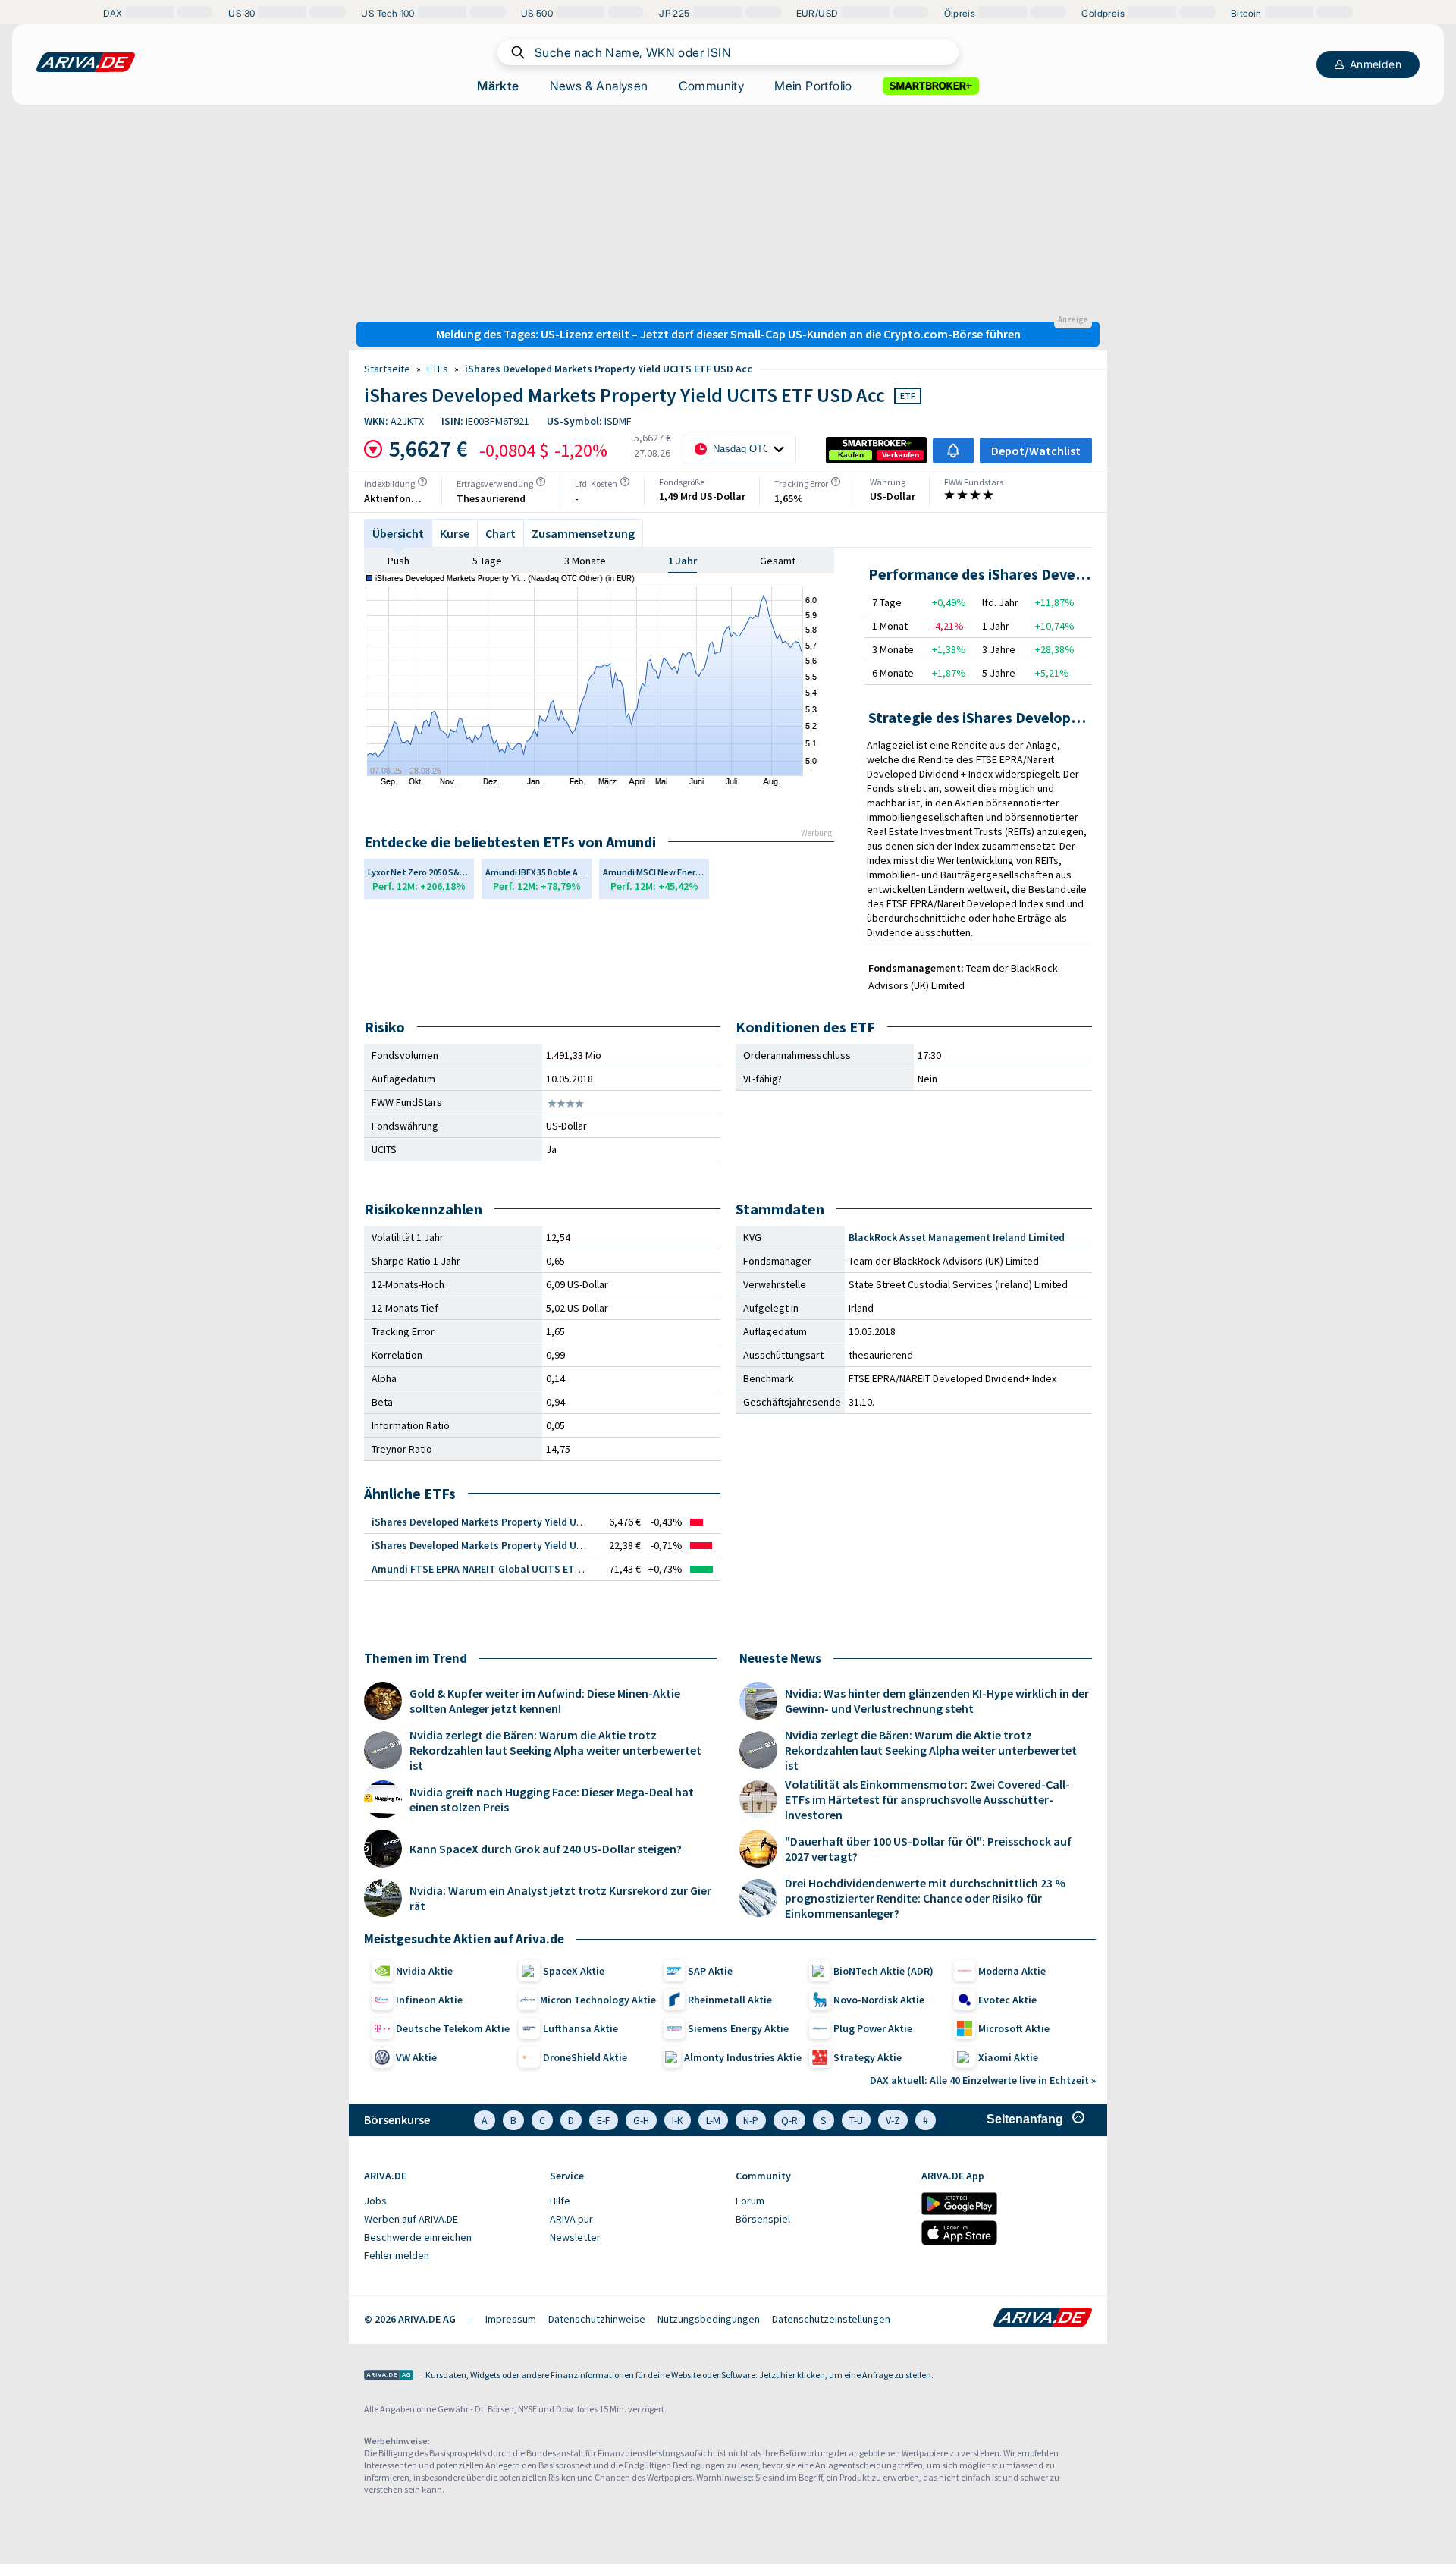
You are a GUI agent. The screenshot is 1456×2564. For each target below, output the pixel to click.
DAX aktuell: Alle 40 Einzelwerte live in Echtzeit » (983, 2080)
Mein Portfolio (813, 86)
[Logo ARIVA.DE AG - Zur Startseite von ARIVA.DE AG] (389, 2376)
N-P (751, 2120)
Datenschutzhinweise (597, 2319)
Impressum (511, 2319)
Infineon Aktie (429, 2000)
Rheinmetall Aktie (730, 2000)
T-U (856, 2120)
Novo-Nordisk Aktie (879, 2000)
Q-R (789, 2120)
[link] (851, 455)
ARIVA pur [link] (571, 2219)
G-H (641, 2120)
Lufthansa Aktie (581, 2028)
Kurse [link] (455, 533)
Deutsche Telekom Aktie (453, 2028)
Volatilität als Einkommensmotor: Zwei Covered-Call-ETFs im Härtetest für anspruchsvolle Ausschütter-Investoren (927, 1799)
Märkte (498, 86)
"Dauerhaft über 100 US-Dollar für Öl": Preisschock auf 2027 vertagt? (928, 1849)
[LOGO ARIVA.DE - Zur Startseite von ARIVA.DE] (86, 62)
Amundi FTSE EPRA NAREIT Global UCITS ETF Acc (485, 1569)
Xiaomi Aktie (1008, 2057)
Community (712, 86)
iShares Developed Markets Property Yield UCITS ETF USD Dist (517, 1545)
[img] (422, 482)
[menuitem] (449, 2201)
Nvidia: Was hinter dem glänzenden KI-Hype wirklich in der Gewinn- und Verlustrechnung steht (937, 1701)
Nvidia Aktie (424, 1971)
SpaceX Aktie (574, 1971)
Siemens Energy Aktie (738, 2028)
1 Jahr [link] (682, 561)
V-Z (893, 2120)
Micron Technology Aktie (598, 2000)
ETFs (438, 369)
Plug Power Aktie (873, 2028)
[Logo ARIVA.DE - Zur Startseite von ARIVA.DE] (1043, 2319)
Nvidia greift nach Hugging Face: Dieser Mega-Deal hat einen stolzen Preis (552, 1799)
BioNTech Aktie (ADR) (883, 1971)
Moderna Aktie (1012, 1971)
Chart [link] (500, 533)
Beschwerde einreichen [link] (418, 2237)
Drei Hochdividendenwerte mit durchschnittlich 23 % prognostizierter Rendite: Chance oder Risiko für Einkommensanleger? (925, 1898)
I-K (678, 2120)
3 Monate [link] (585, 561)
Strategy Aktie (868, 2057)
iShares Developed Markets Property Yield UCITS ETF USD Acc (609, 369)
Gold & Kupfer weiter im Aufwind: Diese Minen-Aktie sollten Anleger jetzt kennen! (545, 1701)
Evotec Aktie (1007, 2000)
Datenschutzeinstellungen (831, 2319)
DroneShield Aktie (585, 2057)
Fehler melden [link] (397, 2255)
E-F (604, 2120)
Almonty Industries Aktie (743, 2057)
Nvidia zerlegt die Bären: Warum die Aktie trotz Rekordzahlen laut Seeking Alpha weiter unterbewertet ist (555, 1750)
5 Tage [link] (487, 561)
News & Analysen (599, 86)
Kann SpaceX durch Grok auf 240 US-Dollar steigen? (546, 1849)
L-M (713, 2120)
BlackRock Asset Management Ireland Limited (957, 1237)
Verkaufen (901, 455)
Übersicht (398, 533)
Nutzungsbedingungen (709, 2319)
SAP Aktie (710, 1971)
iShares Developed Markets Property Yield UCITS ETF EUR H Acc (519, 1522)
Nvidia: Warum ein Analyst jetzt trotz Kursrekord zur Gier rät (560, 1898)
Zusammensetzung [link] (583, 533)
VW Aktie (416, 2057)
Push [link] (399, 561)
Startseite (387, 369)
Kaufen (851, 455)
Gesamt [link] (778, 561)
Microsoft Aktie (1014, 2028)
